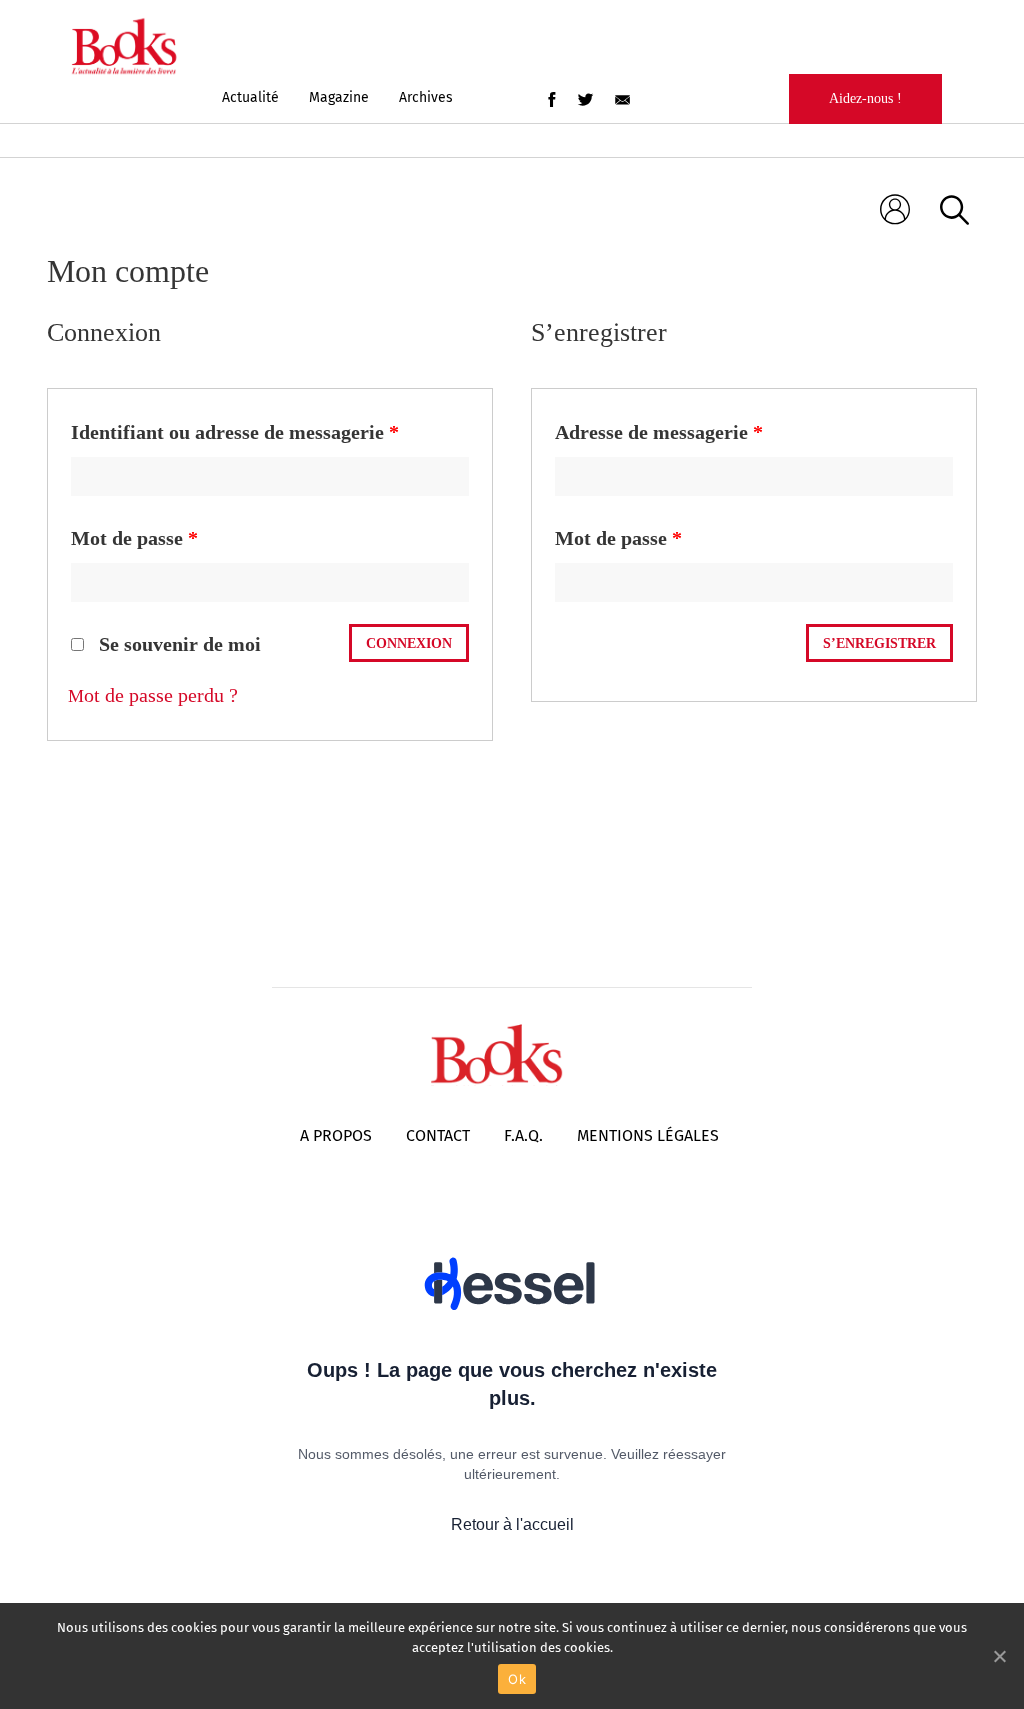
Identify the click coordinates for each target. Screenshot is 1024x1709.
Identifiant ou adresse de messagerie (235, 432)
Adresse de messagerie (659, 432)
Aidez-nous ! (865, 98)
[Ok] (999, 1656)
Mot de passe (134, 538)
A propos (336, 1135)
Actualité (250, 97)
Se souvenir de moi (177, 644)
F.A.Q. (523, 1135)
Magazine (339, 97)
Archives (426, 97)
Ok (517, 1679)
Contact (438, 1135)
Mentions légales (648, 1135)
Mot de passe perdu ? (153, 695)
